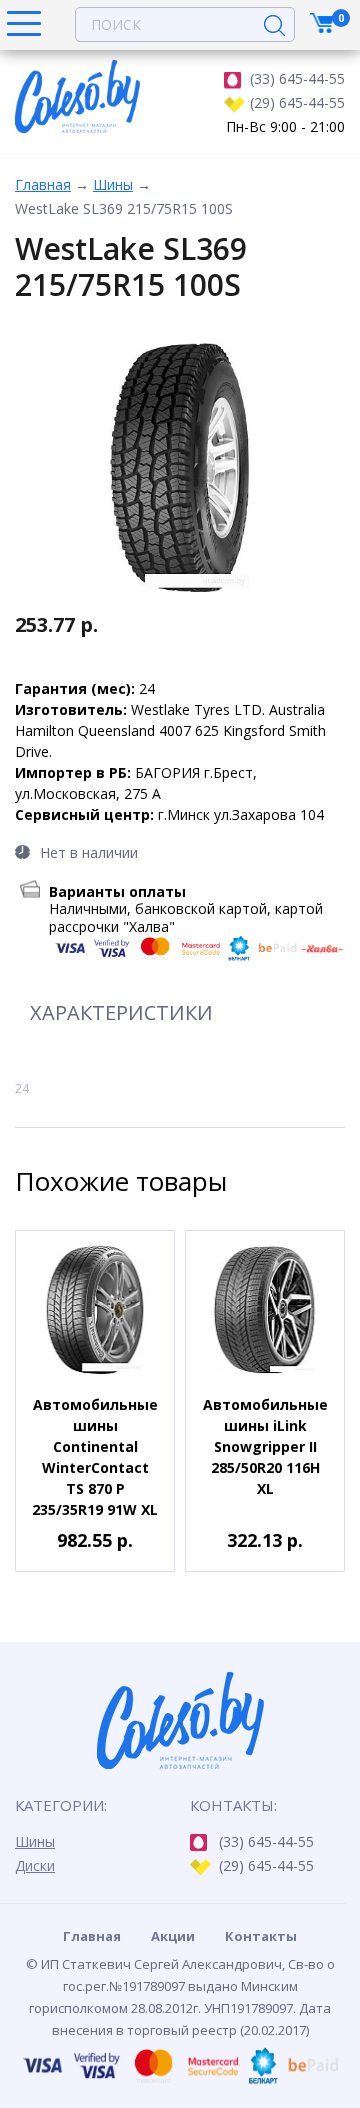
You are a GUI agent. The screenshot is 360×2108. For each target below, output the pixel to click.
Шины (113, 184)
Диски (35, 1865)
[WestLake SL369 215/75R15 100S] (180, 467)
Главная (43, 184)
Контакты (261, 1936)
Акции (173, 1936)
